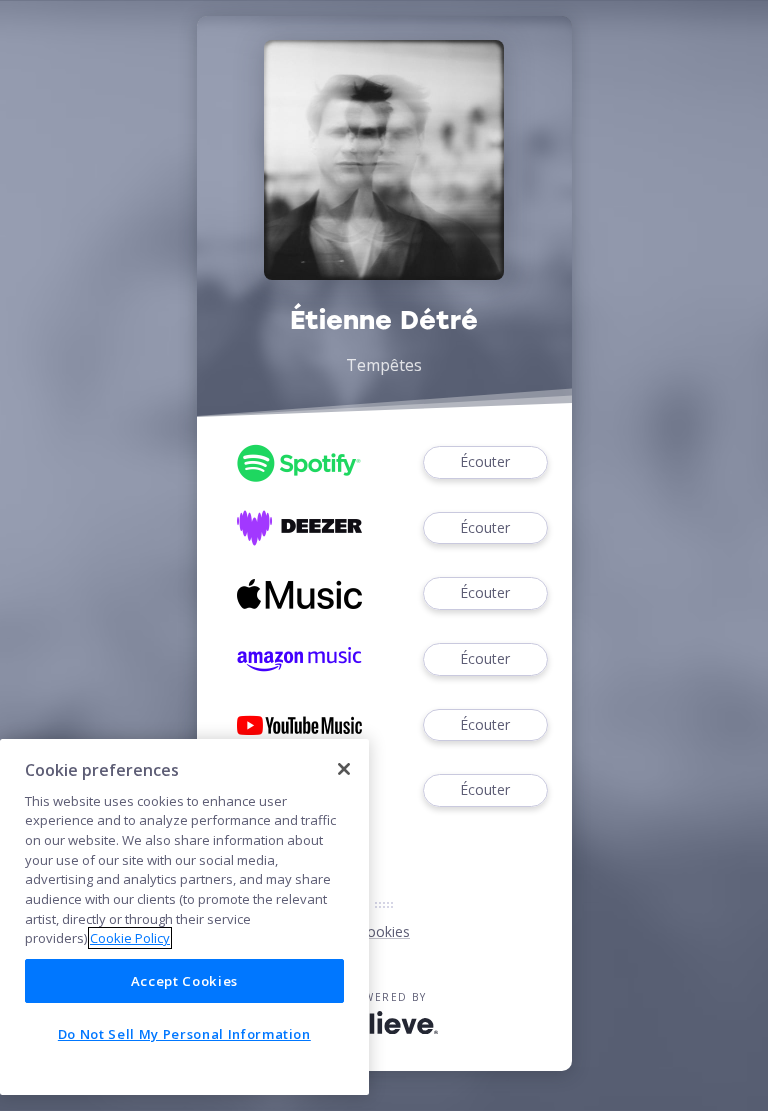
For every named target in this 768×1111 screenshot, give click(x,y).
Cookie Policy (130, 938)
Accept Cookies (184, 981)
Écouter (485, 461)
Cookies (384, 931)
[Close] (344, 769)
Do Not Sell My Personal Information (184, 1034)
